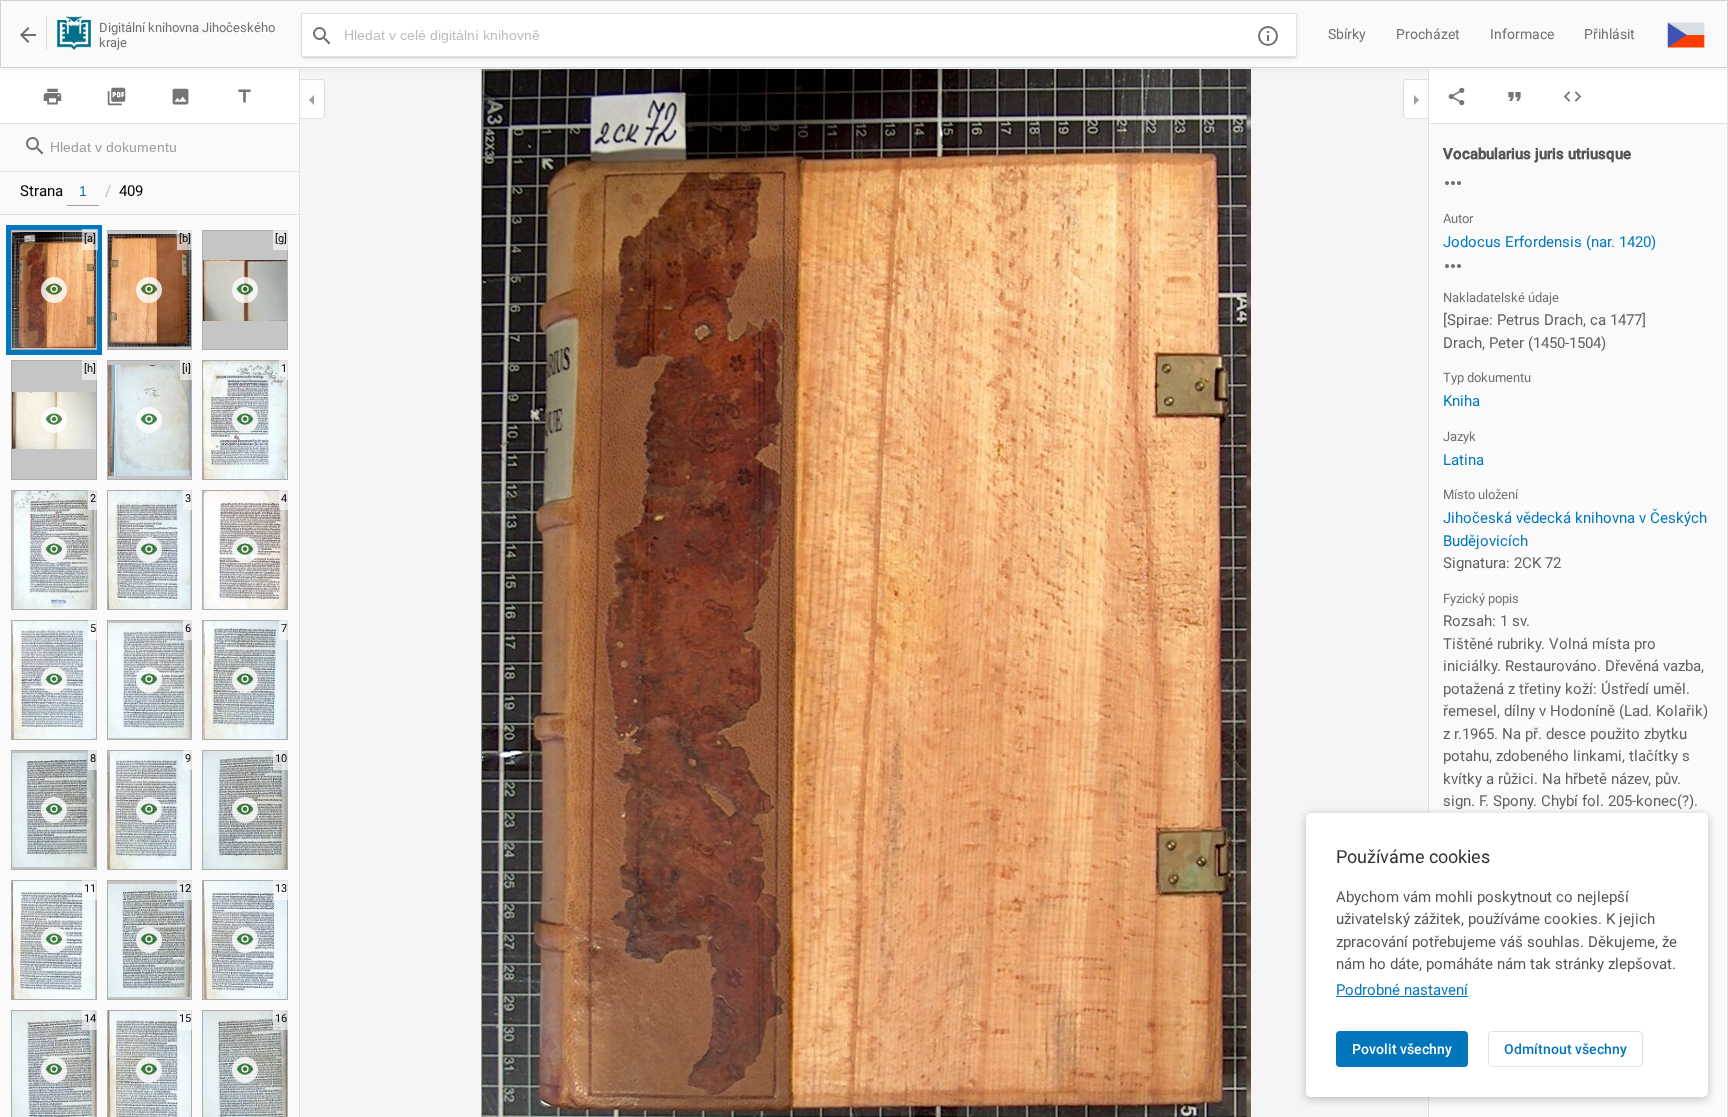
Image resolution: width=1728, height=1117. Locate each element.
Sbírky (1347, 34)
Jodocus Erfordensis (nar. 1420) (1549, 242)
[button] (1686, 34)
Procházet (1428, 34)
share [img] (1456, 96)
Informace (1522, 34)
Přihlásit (1609, 34)
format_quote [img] (1514, 96)
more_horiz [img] (1453, 183)
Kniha (1461, 401)
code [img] (1572, 96)
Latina (1463, 460)
